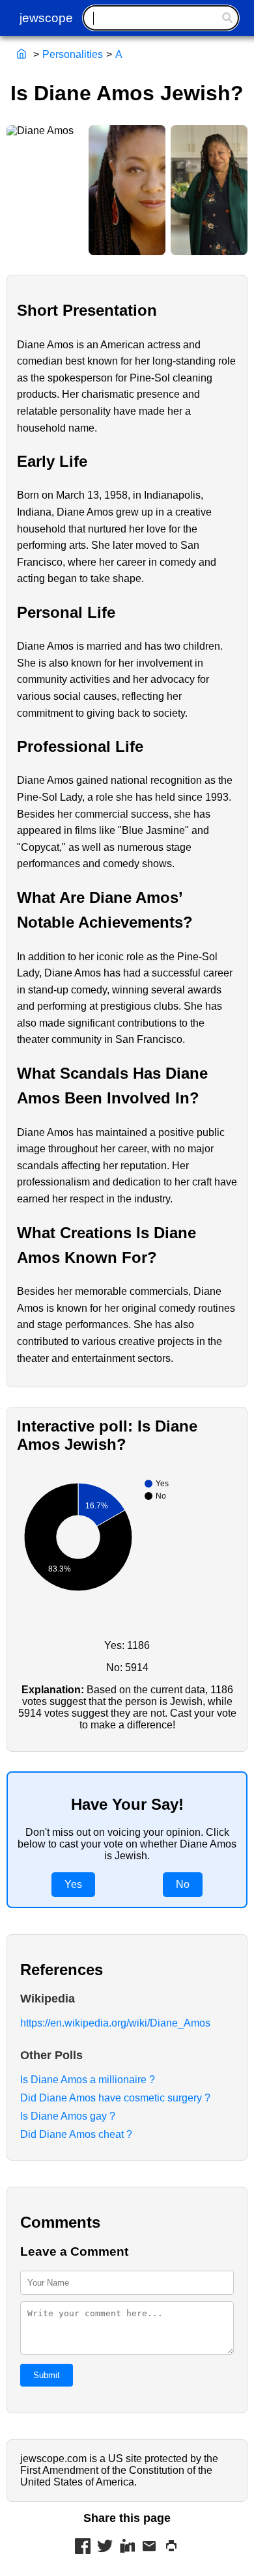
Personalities (73, 54)
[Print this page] (171, 2547)
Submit (47, 2375)
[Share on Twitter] (105, 2547)
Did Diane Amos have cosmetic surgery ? (115, 2098)
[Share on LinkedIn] (127, 2547)
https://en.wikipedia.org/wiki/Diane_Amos (115, 2023)
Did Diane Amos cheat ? (76, 2134)
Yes (73, 1884)
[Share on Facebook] (83, 2547)
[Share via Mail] (149, 2547)
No (183, 1884)
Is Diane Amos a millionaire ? (88, 2080)
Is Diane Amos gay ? (68, 2116)
